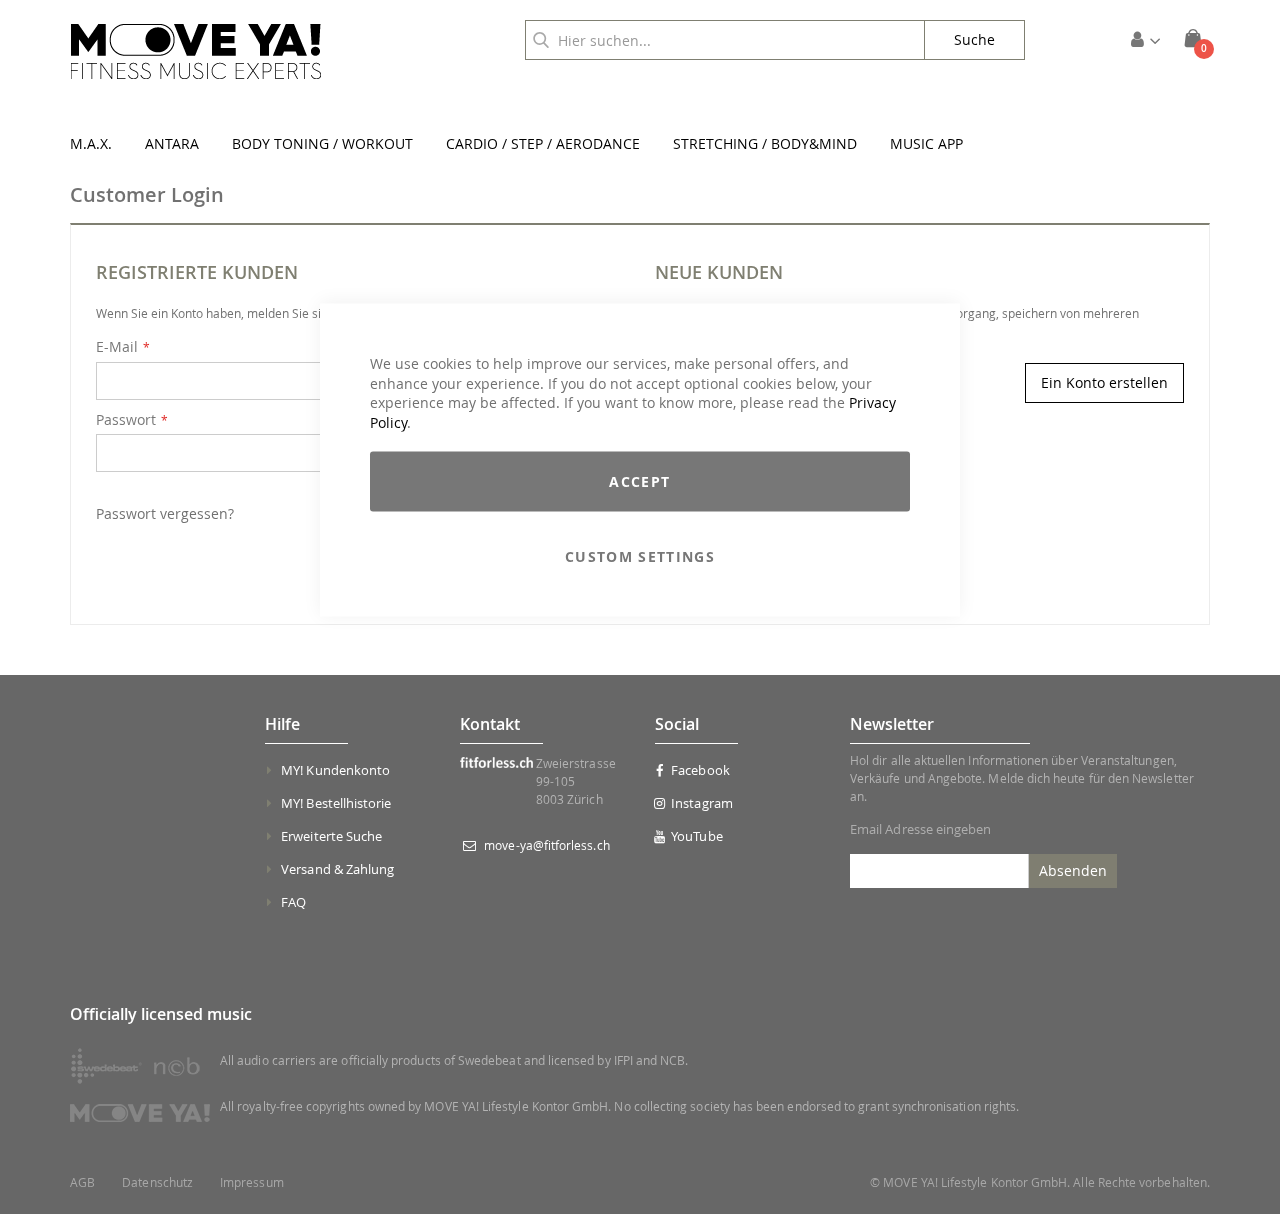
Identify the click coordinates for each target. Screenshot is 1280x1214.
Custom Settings (640, 556)
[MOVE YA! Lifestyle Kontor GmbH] (196, 51)
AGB (82, 1182)
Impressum (252, 1182)
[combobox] (725, 40)
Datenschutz (157, 1182)
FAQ (293, 902)
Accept (639, 481)
